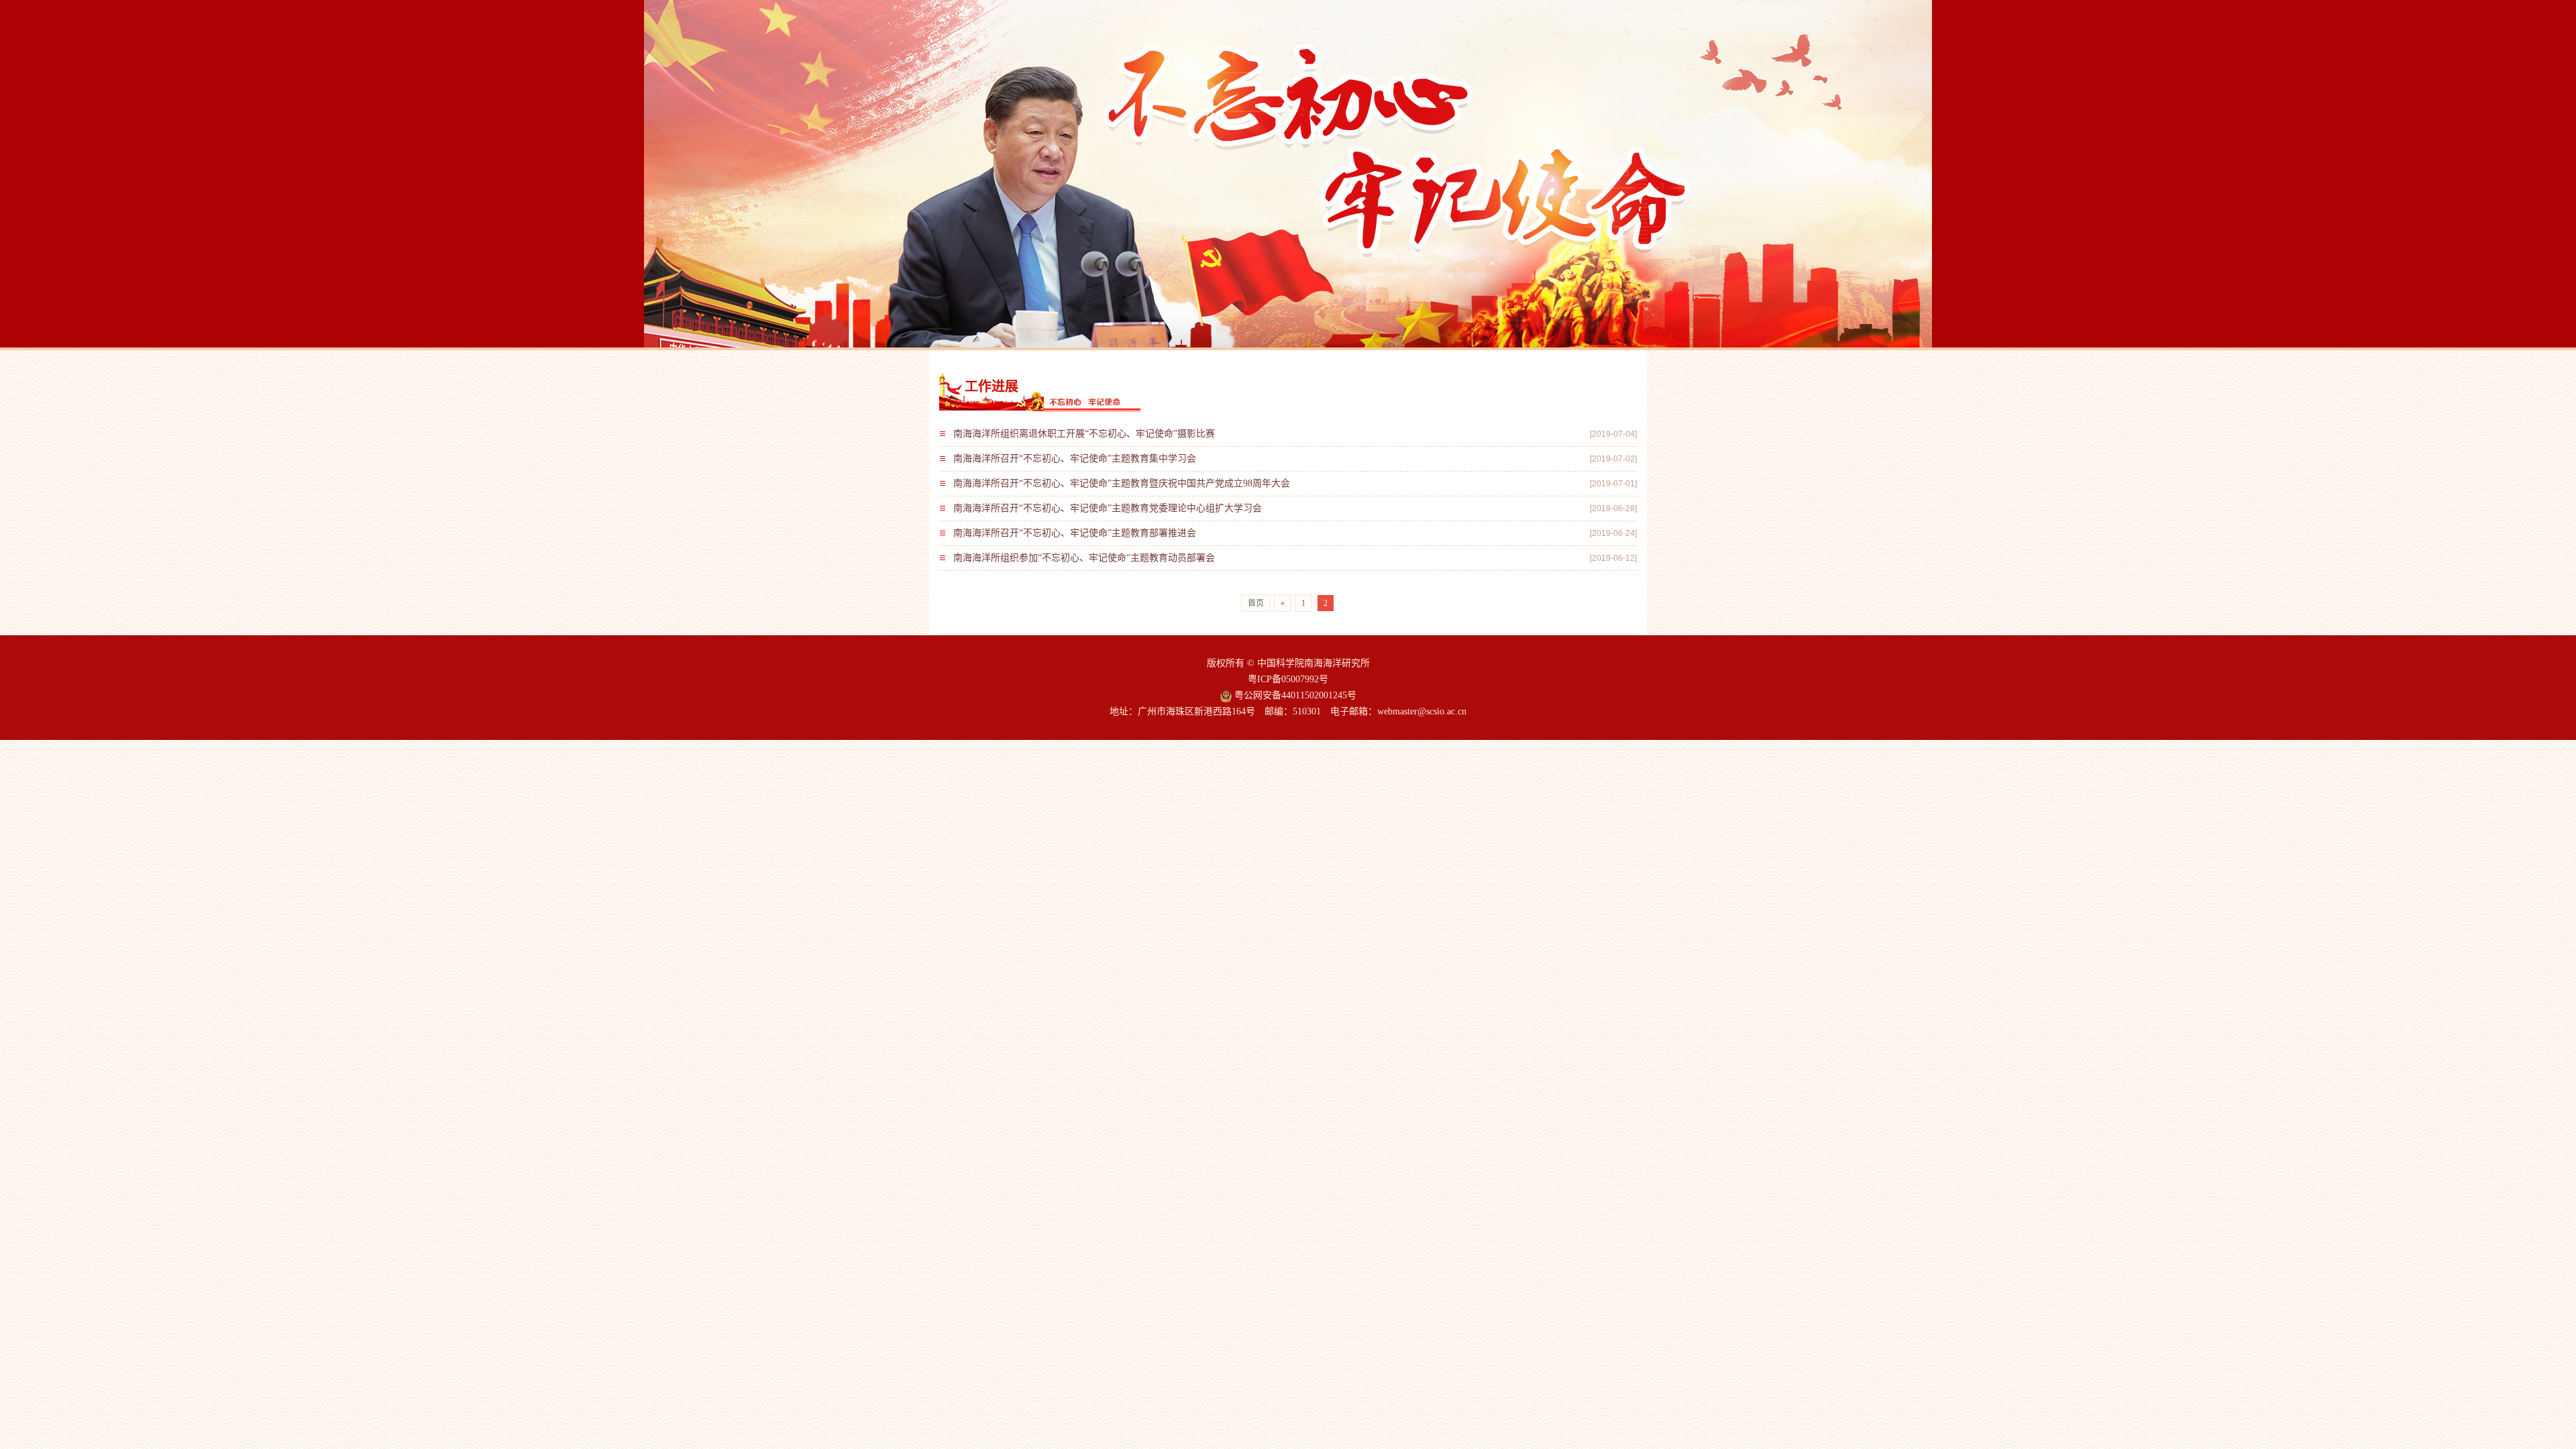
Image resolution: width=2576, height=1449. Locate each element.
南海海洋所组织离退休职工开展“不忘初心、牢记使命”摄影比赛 (1084, 434)
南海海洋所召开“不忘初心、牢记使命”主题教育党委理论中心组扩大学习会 (1108, 508)
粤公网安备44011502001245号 (1294, 695)
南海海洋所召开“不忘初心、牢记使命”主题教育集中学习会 (1075, 459)
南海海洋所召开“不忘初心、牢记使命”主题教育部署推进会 (1075, 533)
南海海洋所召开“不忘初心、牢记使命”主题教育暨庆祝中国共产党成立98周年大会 (1122, 483)
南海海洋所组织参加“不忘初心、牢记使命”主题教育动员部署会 (1084, 558)
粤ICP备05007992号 (1288, 679)
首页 (1256, 603)
